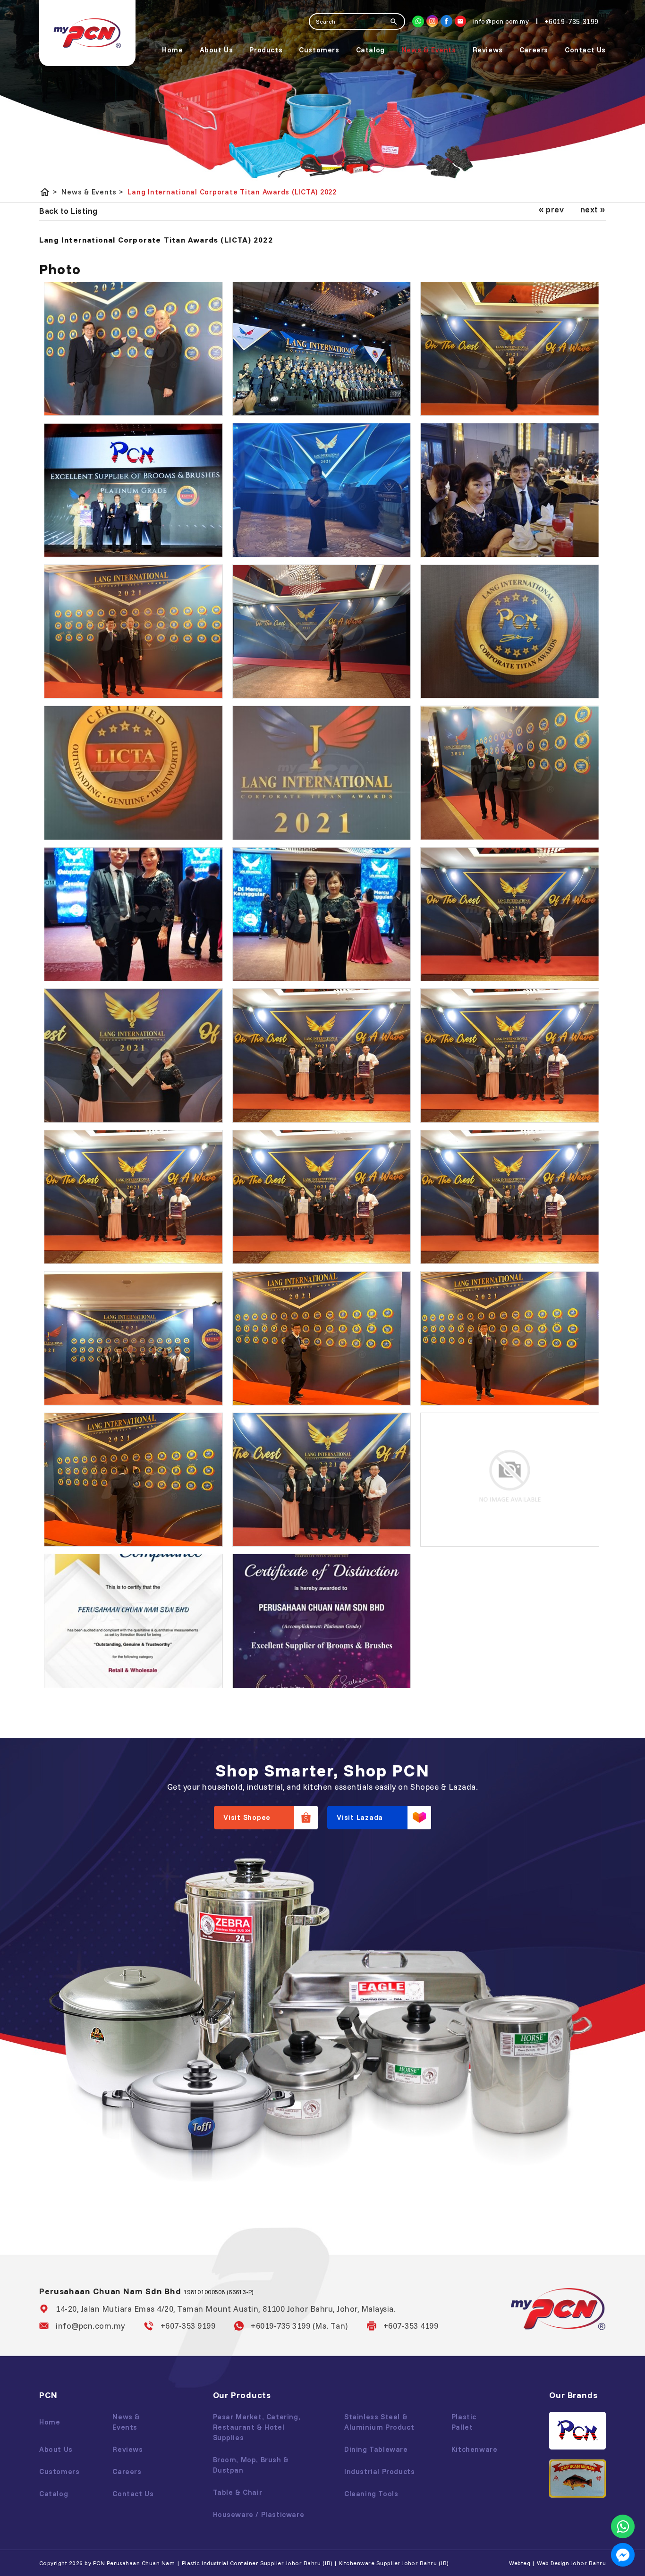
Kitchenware (475, 2449)
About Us (216, 50)
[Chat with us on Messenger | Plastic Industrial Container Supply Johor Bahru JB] (623, 2555)
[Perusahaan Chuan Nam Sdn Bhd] (446, 21)
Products (266, 50)
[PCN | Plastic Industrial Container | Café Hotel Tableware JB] (87, 33)
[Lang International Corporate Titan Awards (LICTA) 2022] (133, 349)
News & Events (429, 50)
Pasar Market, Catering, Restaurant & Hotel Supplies (257, 2427)
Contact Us (585, 50)
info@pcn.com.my (90, 2326)
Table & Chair (238, 2492)
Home (172, 50)
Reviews (488, 50)
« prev (551, 209)
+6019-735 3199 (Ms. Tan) (299, 2326)
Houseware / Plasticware (259, 2514)
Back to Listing (68, 211)
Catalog (370, 50)
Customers (319, 50)
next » (593, 209)
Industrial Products (379, 2471)
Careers (534, 50)
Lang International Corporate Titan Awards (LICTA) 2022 (232, 192)
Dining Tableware (376, 2449)
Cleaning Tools (371, 2494)
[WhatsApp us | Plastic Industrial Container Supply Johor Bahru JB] (623, 2526)
